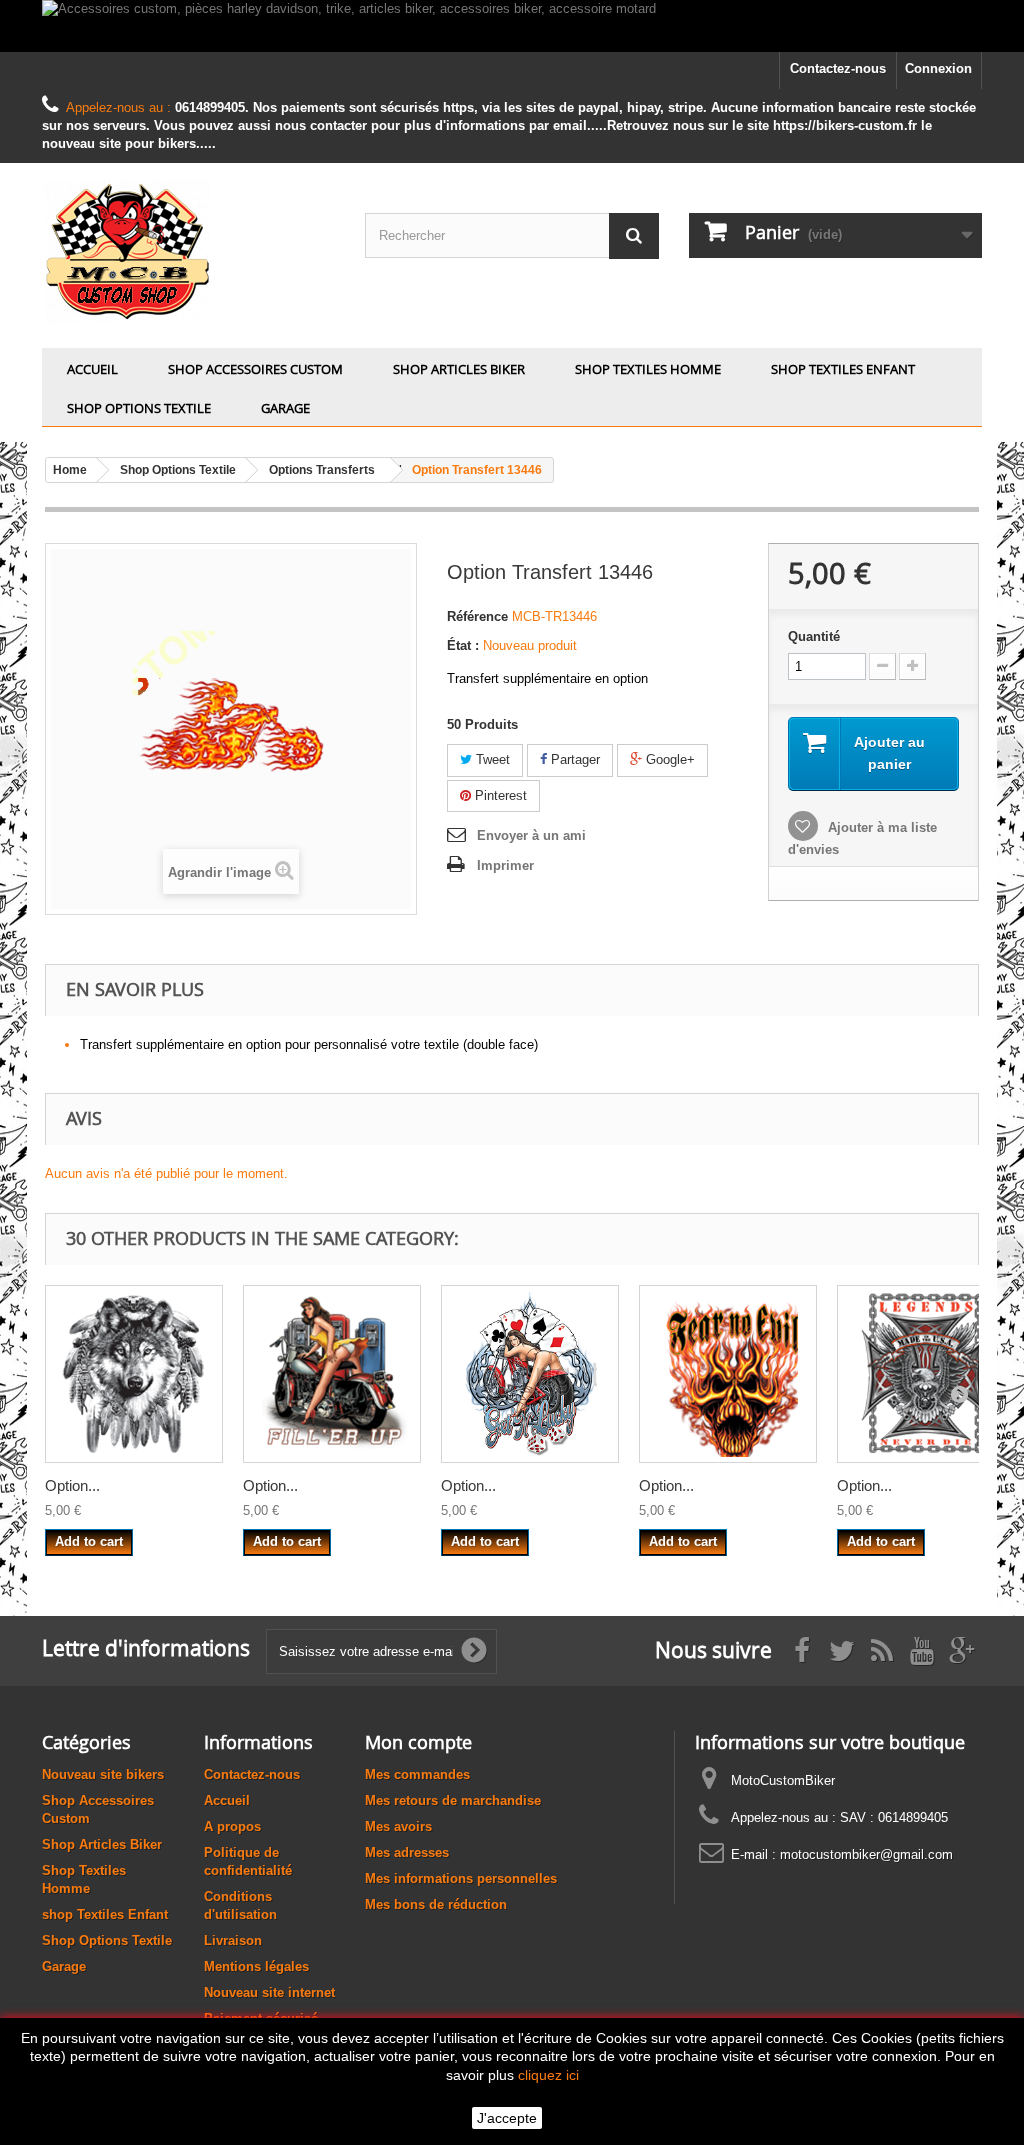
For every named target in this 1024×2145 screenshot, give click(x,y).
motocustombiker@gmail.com (866, 1854)
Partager (573, 759)
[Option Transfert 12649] (728, 1374)
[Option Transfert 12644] (332, 1374)
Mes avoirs (398, 1826)
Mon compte (418, 1742)
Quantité (814, 636)
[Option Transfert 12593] (134, 1374)
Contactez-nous (838, 68)
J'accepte (507, 2118)
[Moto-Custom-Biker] (188, 250)
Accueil (92, 369)
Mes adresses (407, 1852)
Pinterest (499, 795)
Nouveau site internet (269, 1992)
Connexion (938, 68)
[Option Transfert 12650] (926, 1374)
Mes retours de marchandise (453, 1800)
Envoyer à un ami (531, 835)
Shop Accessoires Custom (255, 369)
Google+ (668, 759)
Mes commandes (417, 1774)
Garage (285, 408)
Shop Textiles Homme (648, 369)
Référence (477, 616)
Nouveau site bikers (103, 1774)
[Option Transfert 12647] (530, 1374)
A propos (232, 1826)
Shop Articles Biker (459, 369)
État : (463, 645)
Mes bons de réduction (436, 1904)
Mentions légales (256, 1966)
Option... (72, 1485)
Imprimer (505, 865)
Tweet (491, 759)
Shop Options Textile (139, 408)
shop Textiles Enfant (843, 369)
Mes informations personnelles (461, 1878)
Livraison (233, 1940)
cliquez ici (548, 2075)
